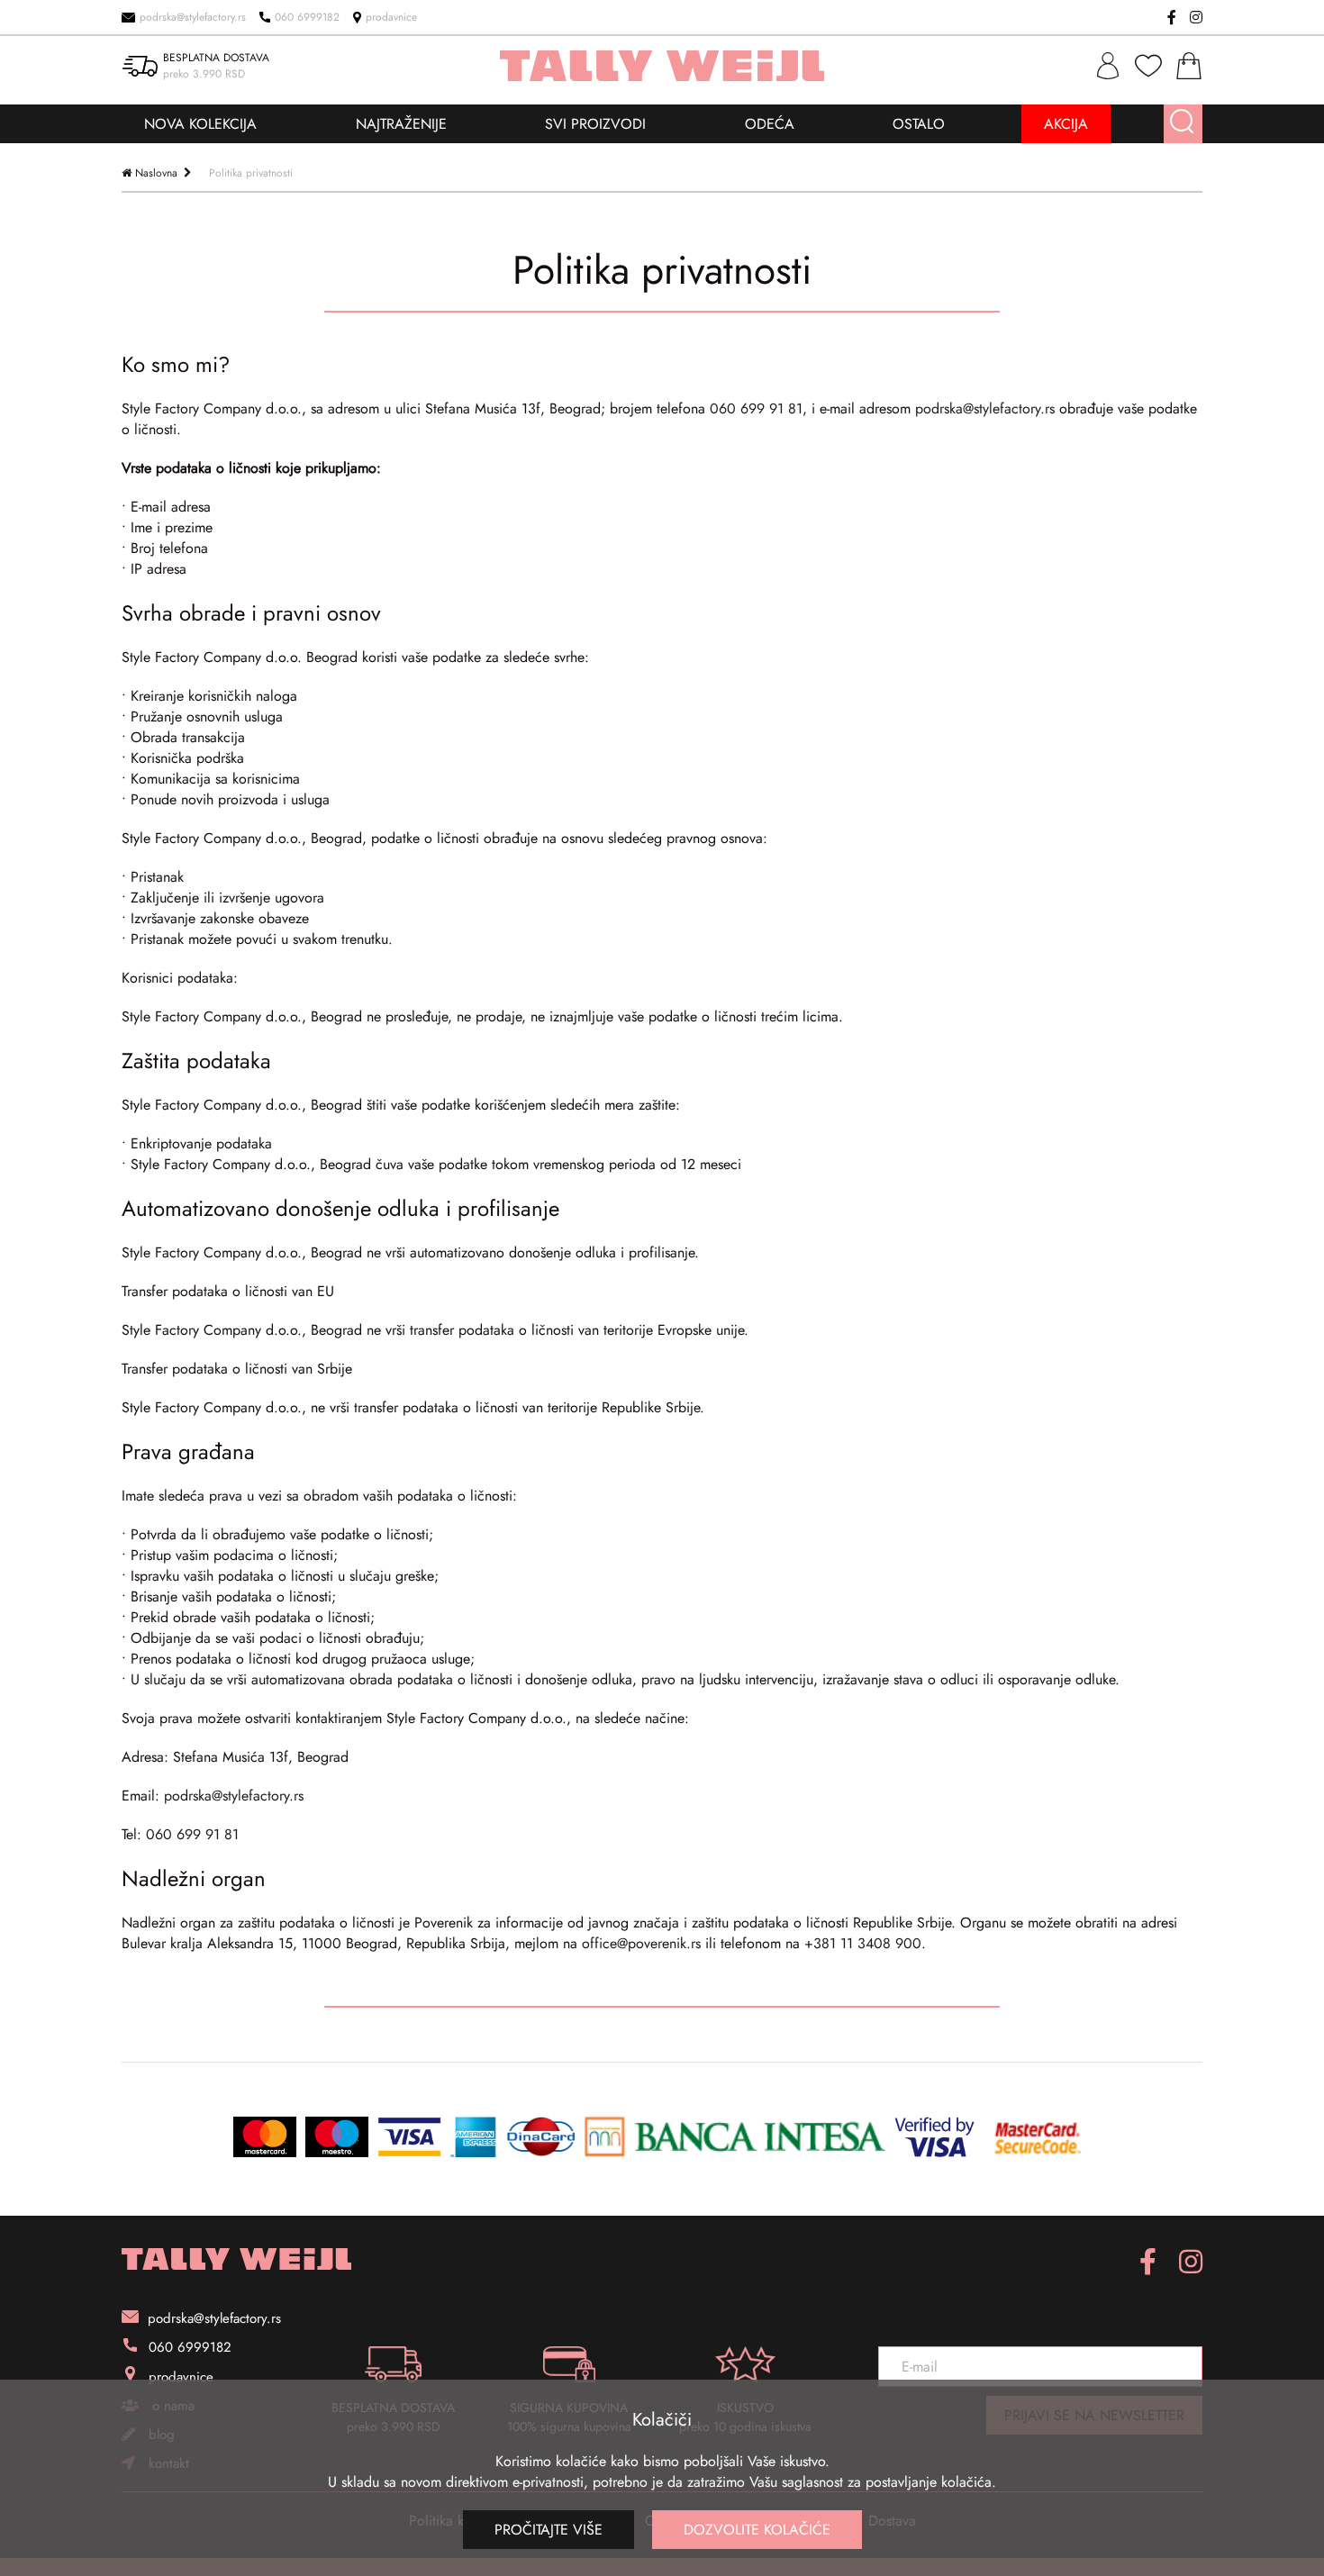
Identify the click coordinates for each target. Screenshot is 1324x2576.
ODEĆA (770, 124)
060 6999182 (307, 17)
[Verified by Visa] (934, 2137)
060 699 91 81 (756, 408)
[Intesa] (735, 2137)
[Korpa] (1189, 66)
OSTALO (919, 124)
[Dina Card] (541, 2137)
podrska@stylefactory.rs (193, 17)
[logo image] (662, 66)
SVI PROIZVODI (595, 124)
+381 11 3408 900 (863, 1943)
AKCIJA (1066, 124)
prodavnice (391, 17)
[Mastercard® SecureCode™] (1037, 2137)
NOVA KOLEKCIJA (200, 124)
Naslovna (156, 173)
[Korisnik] (1108, 66)
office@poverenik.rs (641, 1943)
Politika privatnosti (251, 173)
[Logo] (236, 2259)
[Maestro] (337, 2137)
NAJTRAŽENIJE (401, 124)
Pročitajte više (549, 2530)
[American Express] (474, 2137)
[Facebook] (1172, 17)
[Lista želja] (1148, 66)
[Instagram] (1196, 17)
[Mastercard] (265, 2137)
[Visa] (409, 2137)
